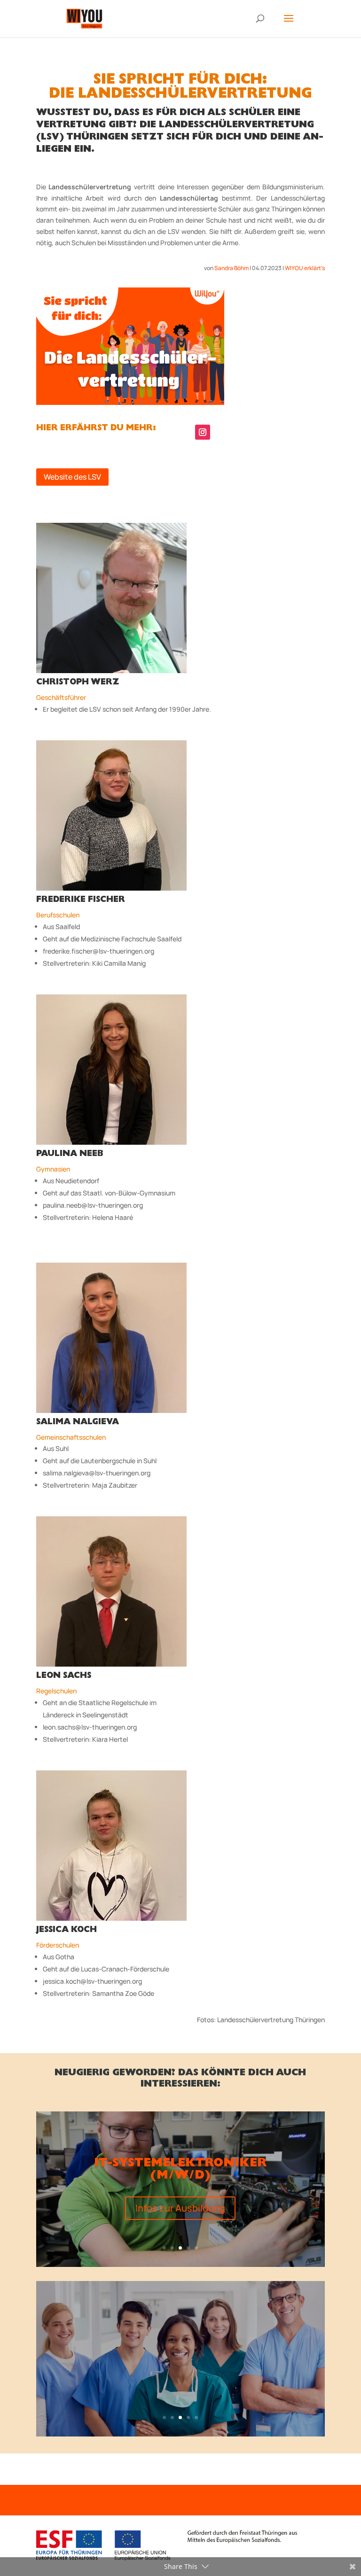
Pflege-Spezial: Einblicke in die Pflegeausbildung (180, 2347)
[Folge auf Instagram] (203, 432)
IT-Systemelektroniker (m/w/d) (180, 2170)
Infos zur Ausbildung (180, 2208)
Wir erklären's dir (180, 2385)
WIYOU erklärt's (305, 268)
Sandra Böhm (232, 268)
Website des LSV (72, 477)
